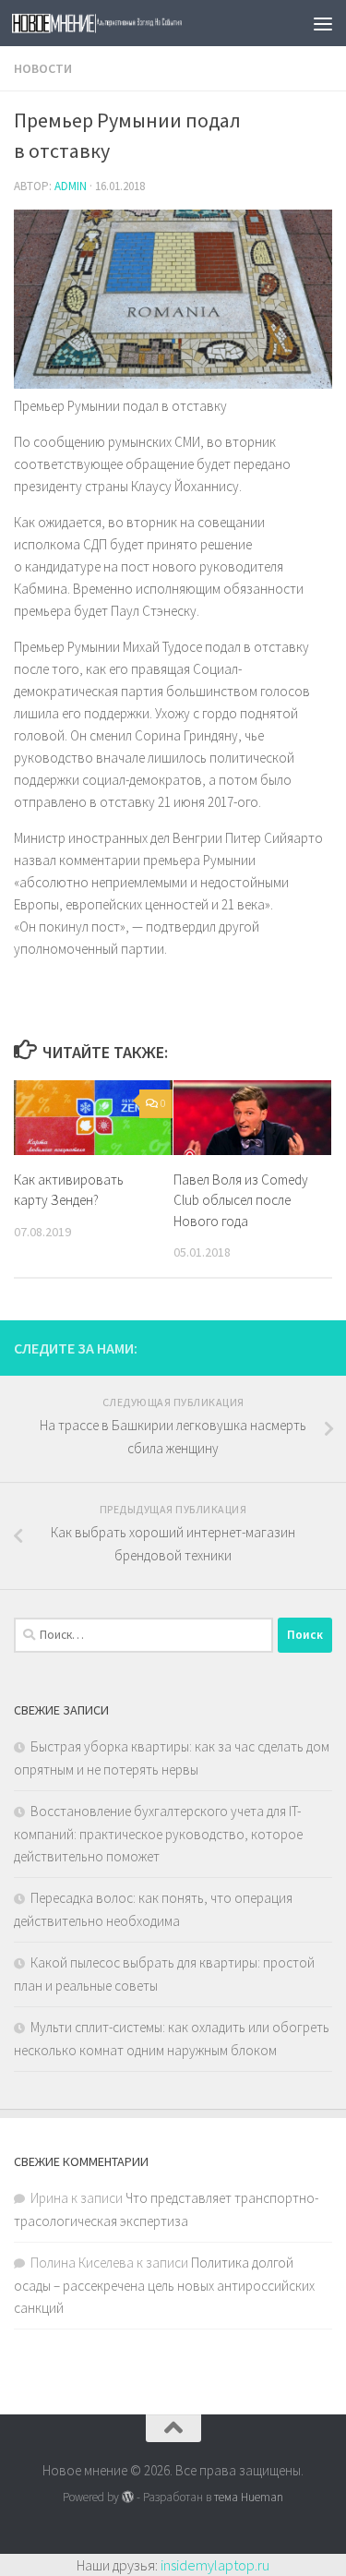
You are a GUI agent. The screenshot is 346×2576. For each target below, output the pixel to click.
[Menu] (323, 23)
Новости (43, 68)
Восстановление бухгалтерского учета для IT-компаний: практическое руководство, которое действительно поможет (158, 1834)
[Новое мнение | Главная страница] (137, 24)
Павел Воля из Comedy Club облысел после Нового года (241, 1200)
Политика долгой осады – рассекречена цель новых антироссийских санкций (164, 2285)
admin (71, 186)
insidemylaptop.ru (215, 2565)
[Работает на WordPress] (128, 2497)
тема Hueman (249, 2497)
